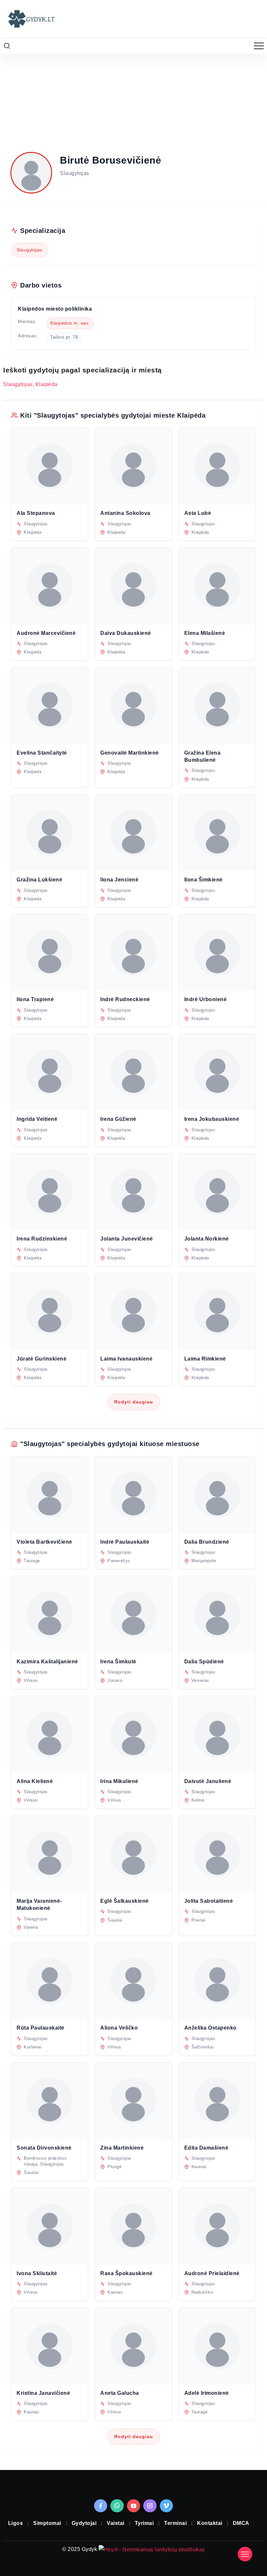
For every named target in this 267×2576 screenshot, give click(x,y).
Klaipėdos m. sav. (70, 323)
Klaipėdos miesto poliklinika (55, 309)
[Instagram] (150, 2506)
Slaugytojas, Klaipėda (30, 384)
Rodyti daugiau (134, 1402)
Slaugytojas (29, 250)
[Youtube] (134, 2506)
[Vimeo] (167, 2506)
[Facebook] (101, 2506)
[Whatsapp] (117, 2506)
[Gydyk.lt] (31, 18)
